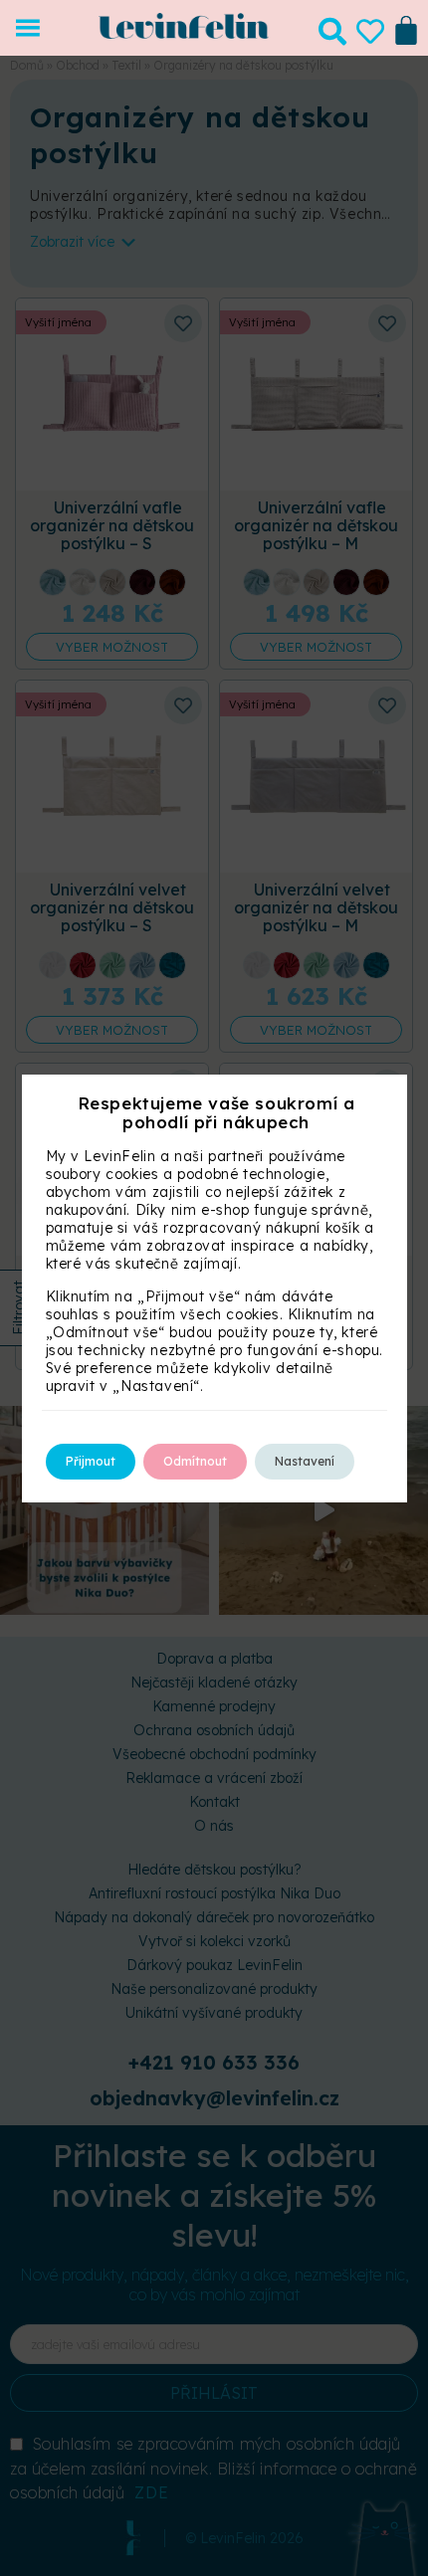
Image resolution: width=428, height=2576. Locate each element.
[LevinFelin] (184, 34)
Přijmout (91, 1461)
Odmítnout (195, 1461)
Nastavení (305, 1461)
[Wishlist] (370, 32)
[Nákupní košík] (406, 28)
